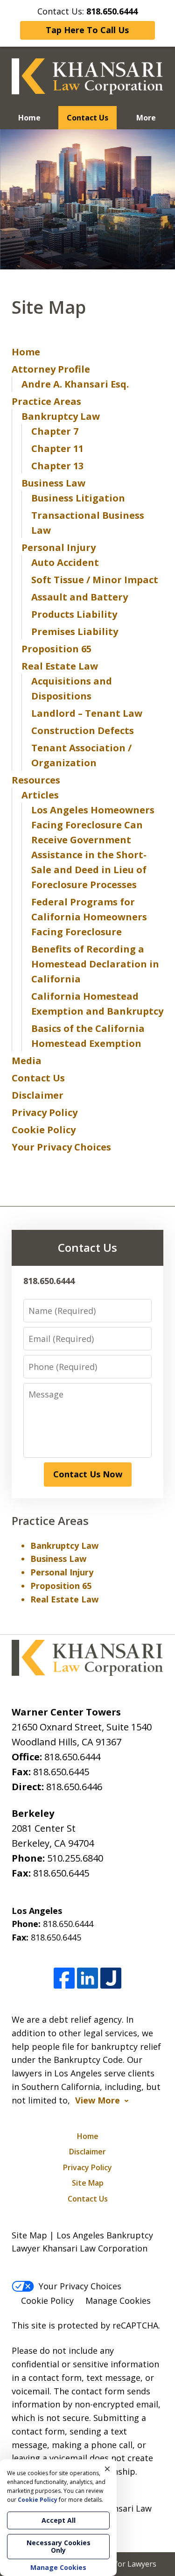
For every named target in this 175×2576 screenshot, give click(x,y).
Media (27, 1061)
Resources (36, 780)
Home (29, 118)
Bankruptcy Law (61, 416)
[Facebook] (64, 1979)
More (146, 118)
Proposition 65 (56, 649)
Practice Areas (46, 401)
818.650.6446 (74, 1787)
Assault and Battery (80, 597)
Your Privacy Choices (61, 1147)
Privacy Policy (45, 1112)
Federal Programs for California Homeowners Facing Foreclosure (89, 917)
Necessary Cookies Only (59, 2546)
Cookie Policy (44, 1130)
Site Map (88, 2183)
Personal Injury (59, 547)
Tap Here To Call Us (87, 30)
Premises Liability (75, 632)
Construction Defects (83, 730)
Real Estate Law (60, 666)
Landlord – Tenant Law (87, 713)
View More (98, 2100)
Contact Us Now (88, 1474)
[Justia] (111, 1979)
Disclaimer (38, 1095)
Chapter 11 (57, 448)
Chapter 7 (55, 431)
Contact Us (87, 118)
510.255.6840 (75, 1858)
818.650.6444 (72, 1757)
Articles (40, 795)
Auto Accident (65, 562)
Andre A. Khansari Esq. (75, 384)
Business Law (53, 483)
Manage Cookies (118, 2301)
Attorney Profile (51, 369)
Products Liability (74, 614)
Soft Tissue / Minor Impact (95, 580)
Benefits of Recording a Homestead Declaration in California (95, 964)
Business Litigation (78, 498)
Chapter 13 (57, 466)
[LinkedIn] (87, 1979)
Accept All (59, 2520)
